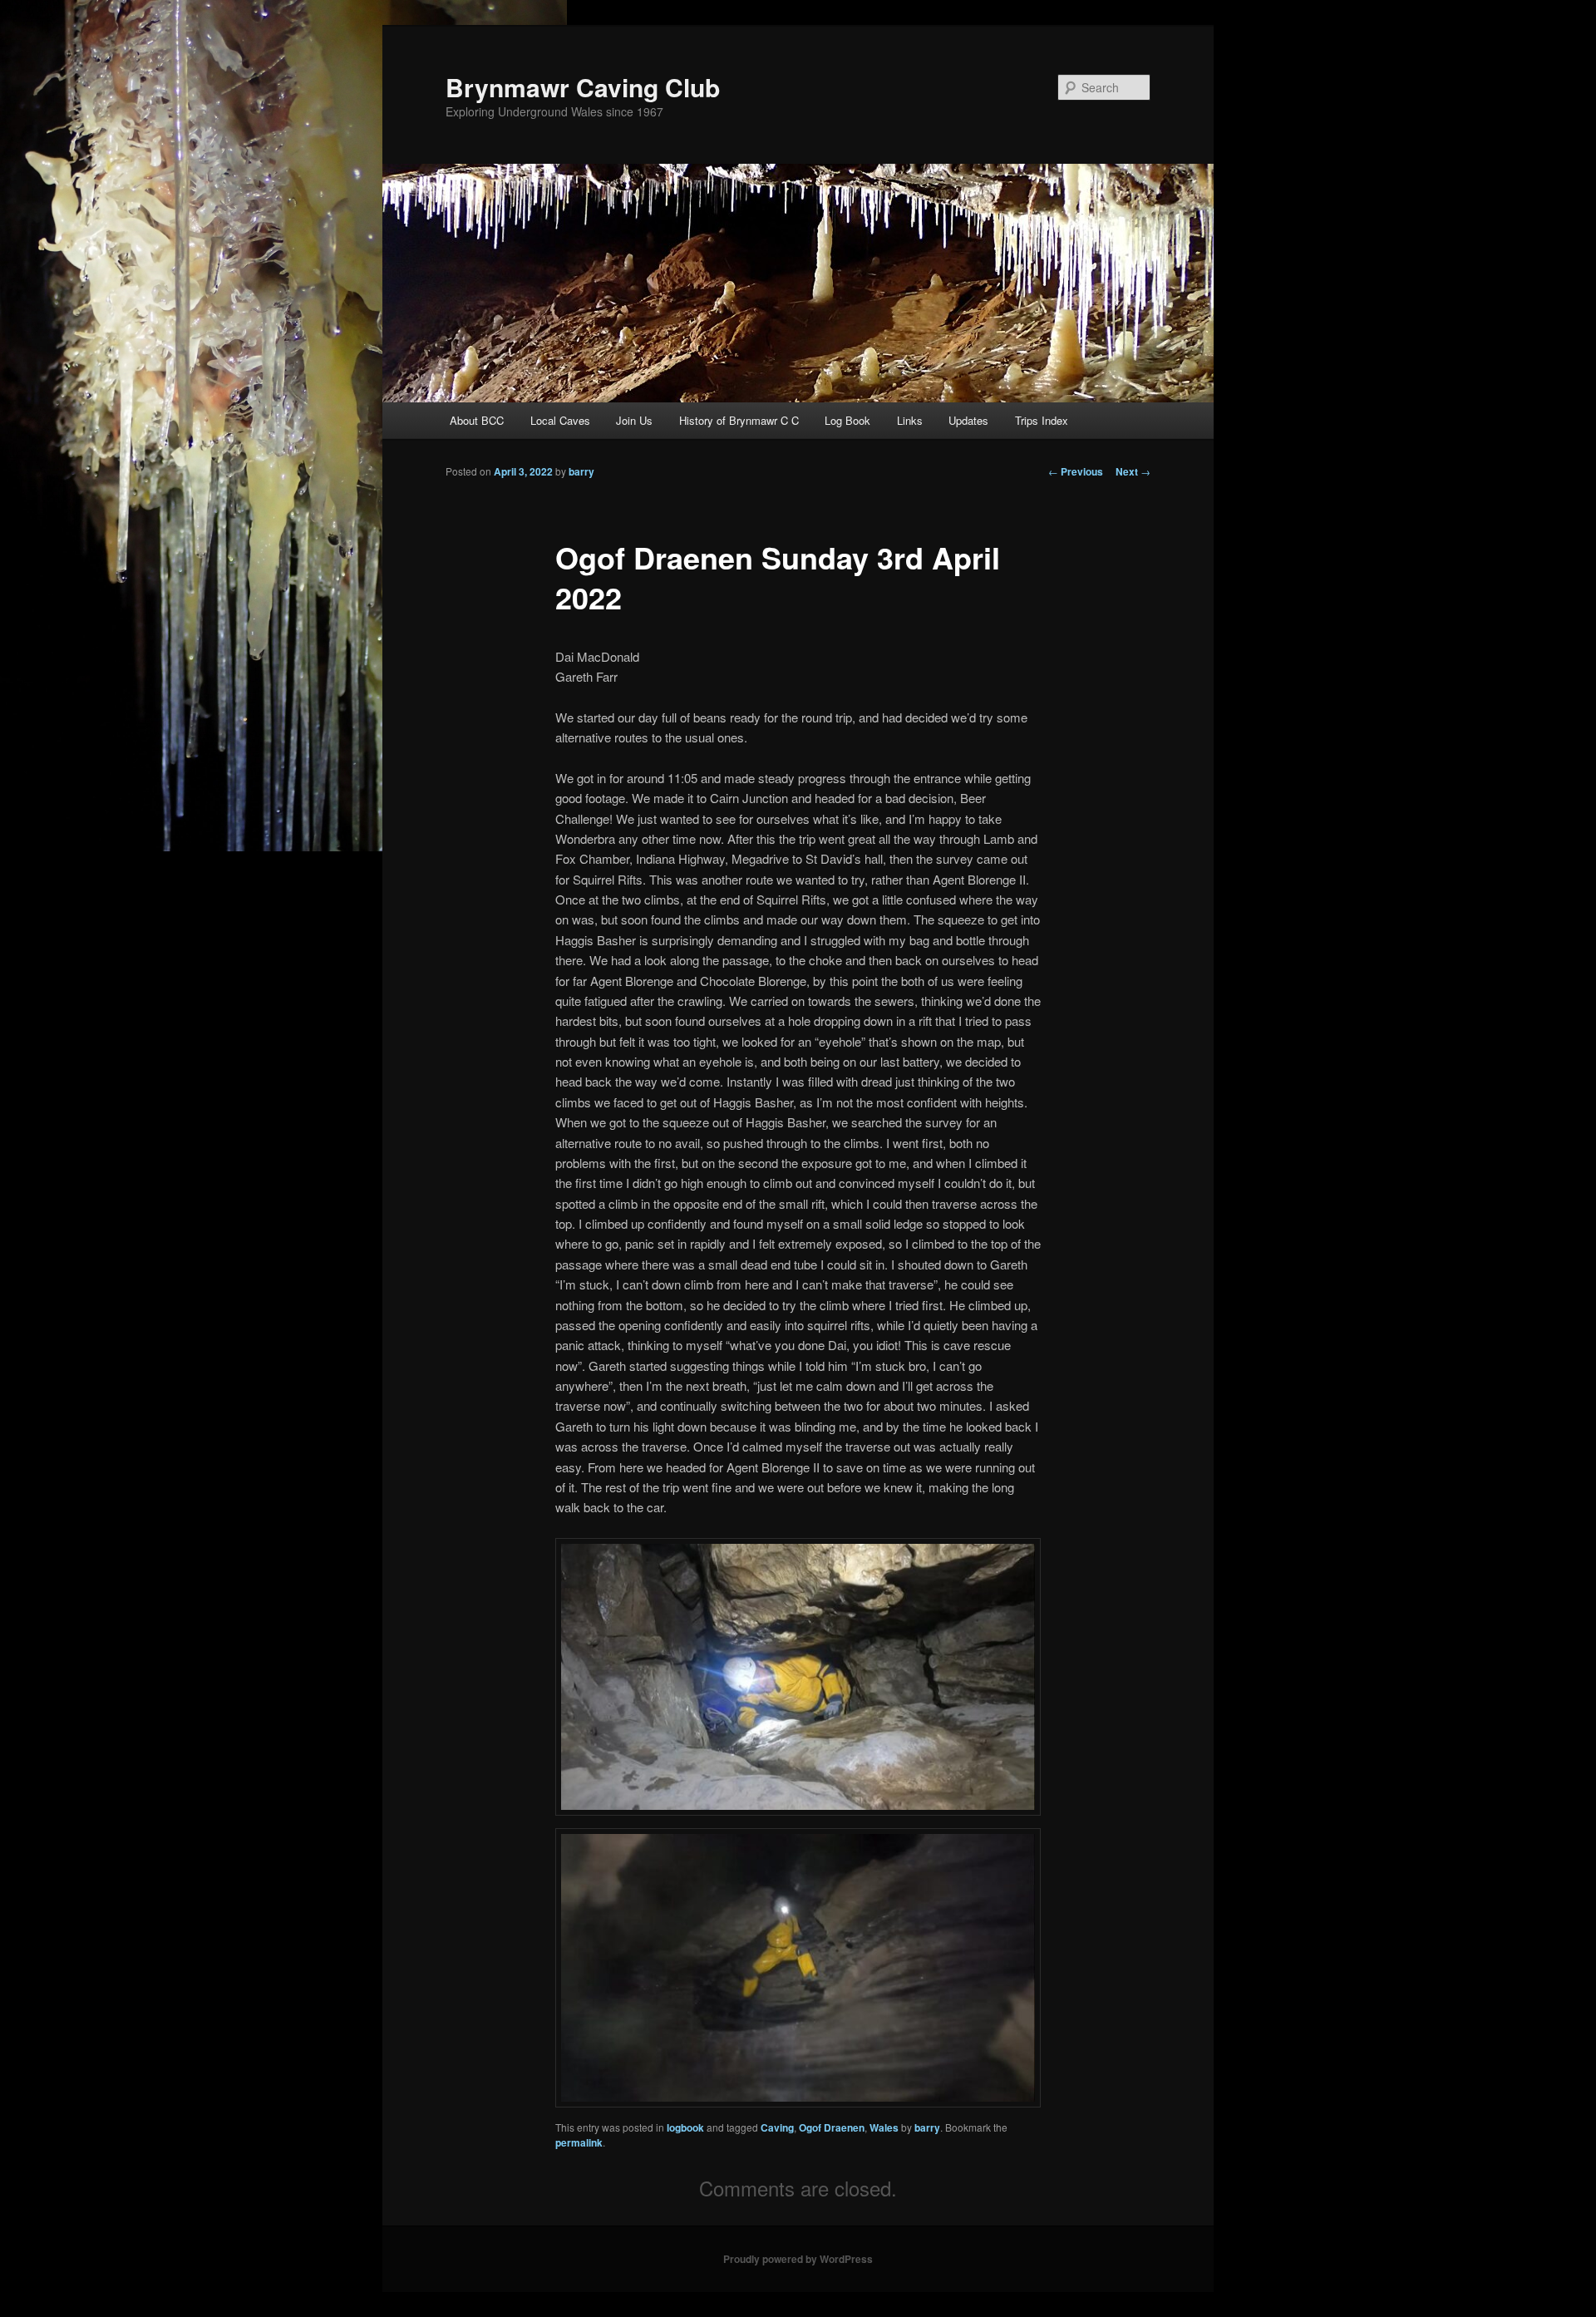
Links (910, 420)
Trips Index (1042, 420)
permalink (579, 2142)
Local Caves (560, 420)
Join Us (634, 420)
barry (581, 471)
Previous (1076, 471)
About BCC (477, 420)
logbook (685, 2127)
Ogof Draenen (832, 2127)
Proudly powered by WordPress (798, 2259)
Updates (968, 420)
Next (1133, 471)
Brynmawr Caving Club (583, 87)
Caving (777, 2127)
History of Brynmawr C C (739, 420)
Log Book (847, 420)
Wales (884, 2127)
